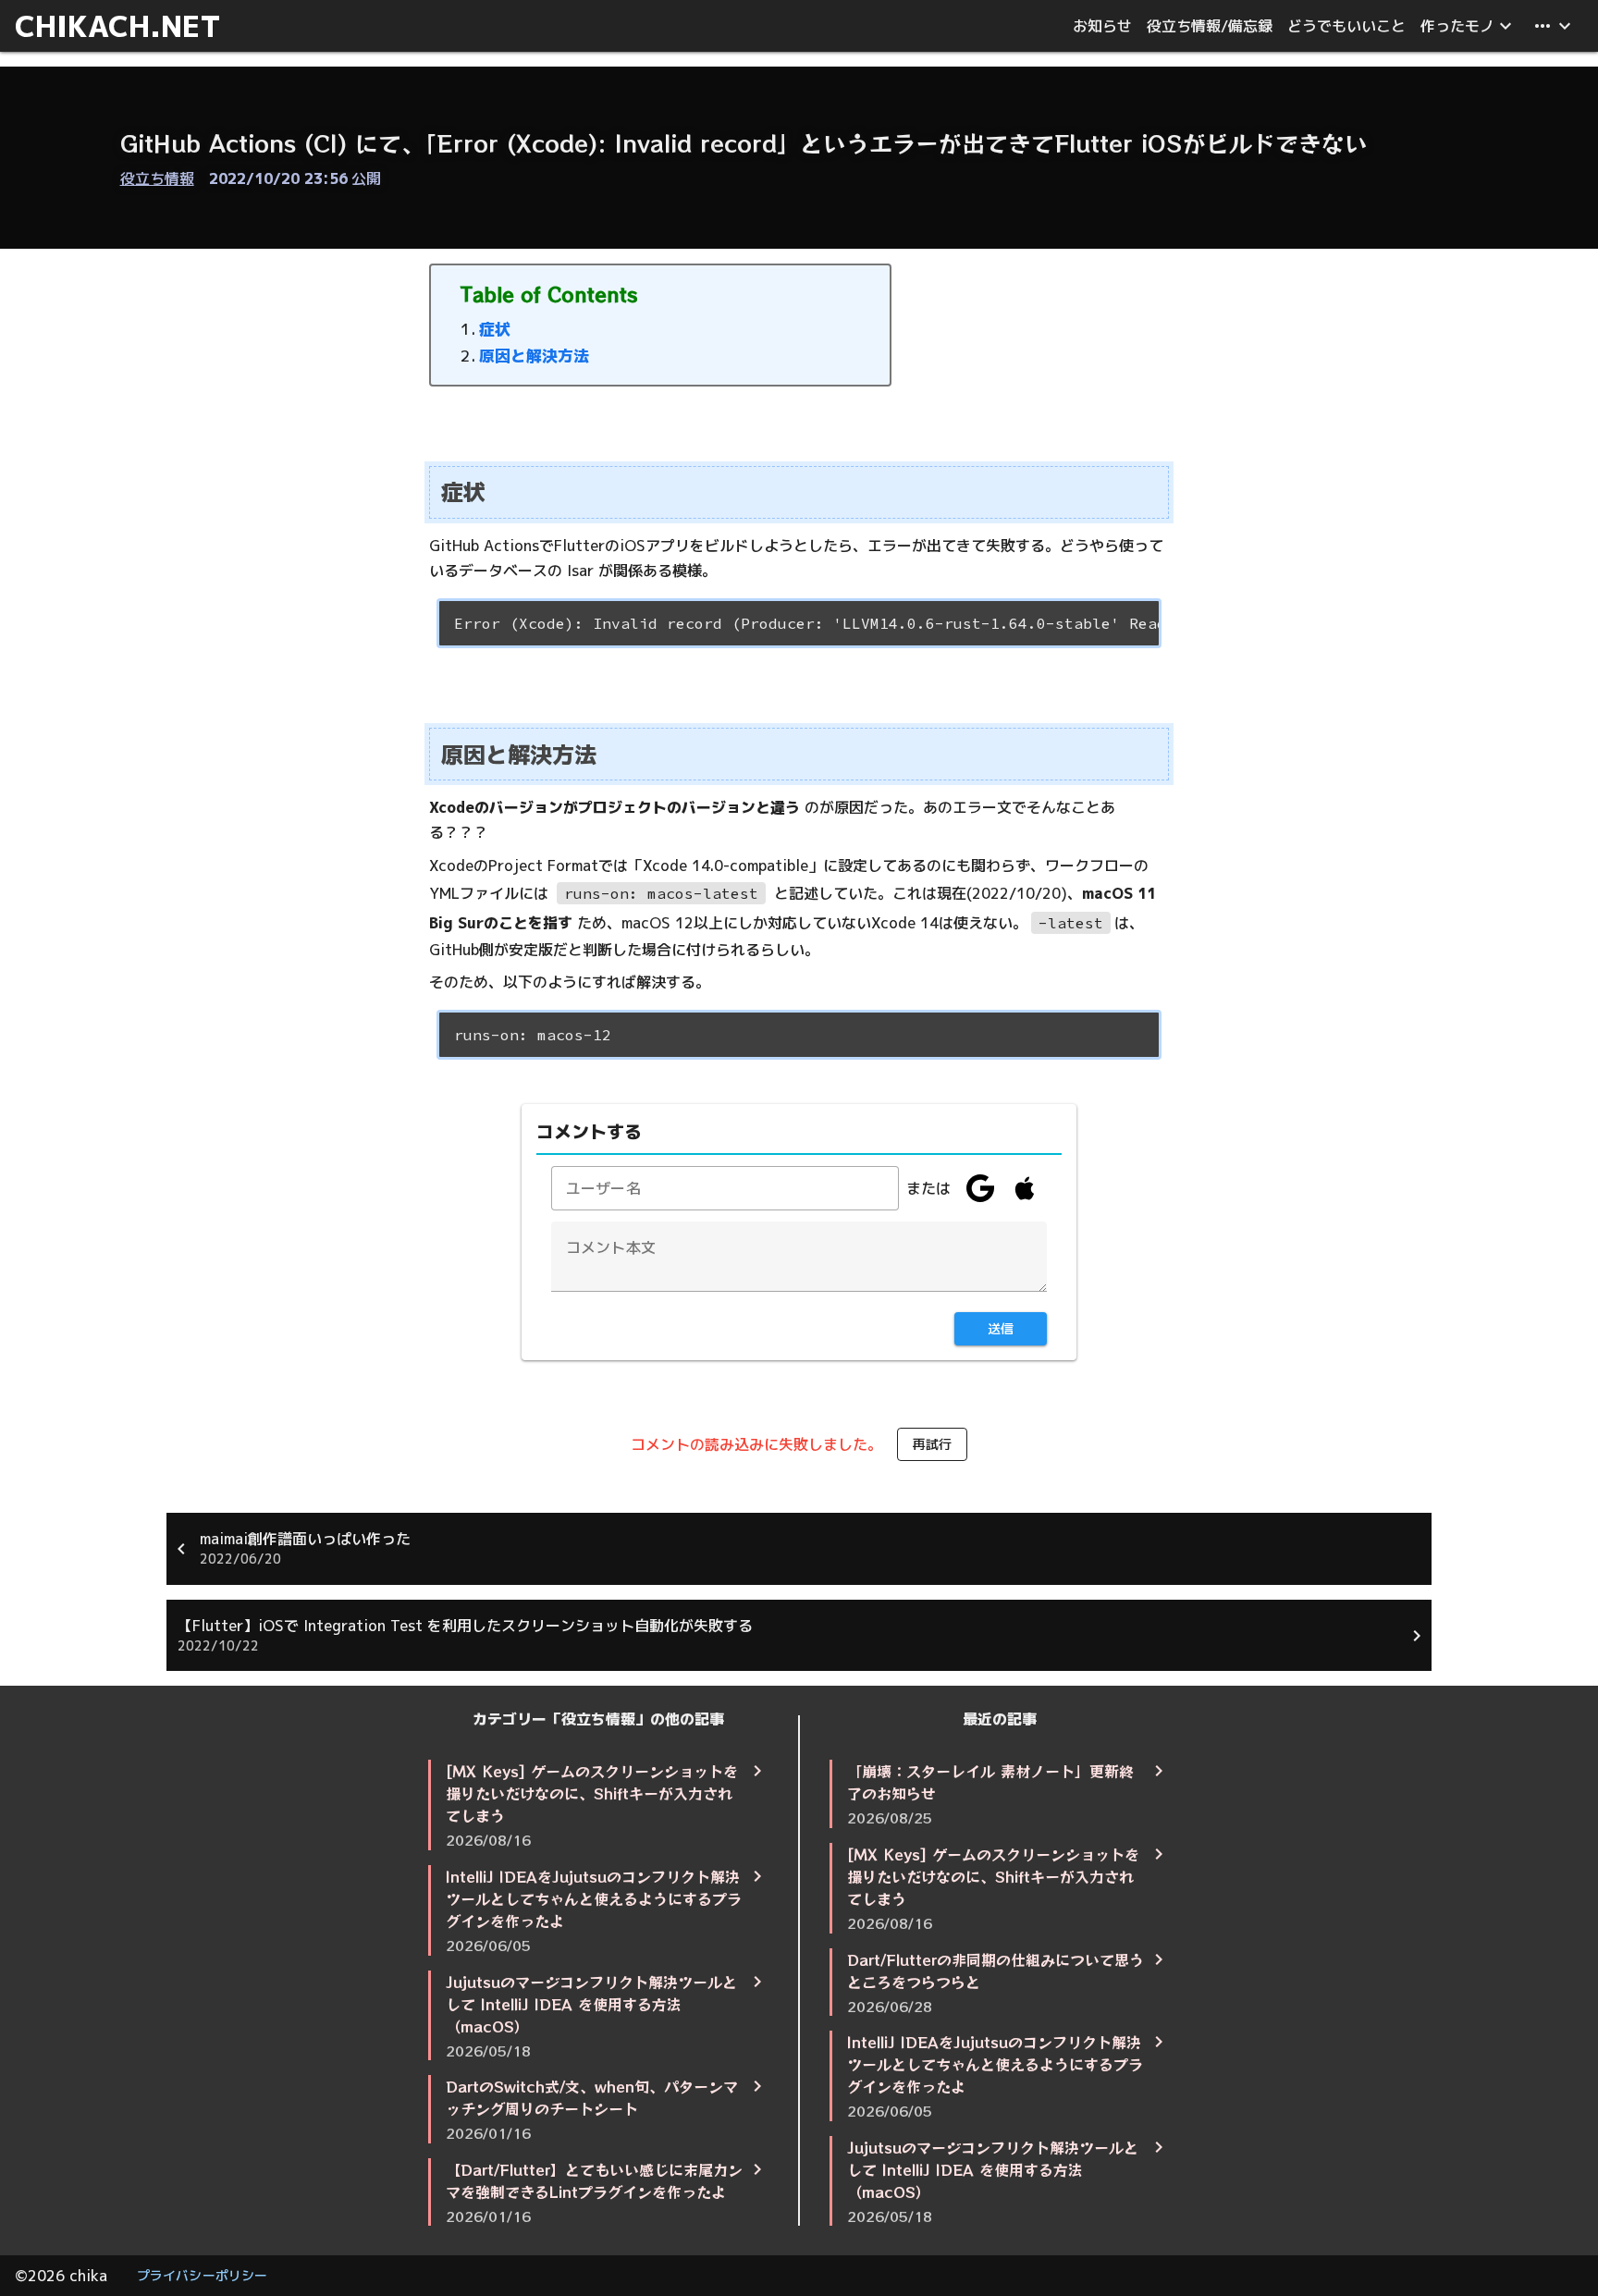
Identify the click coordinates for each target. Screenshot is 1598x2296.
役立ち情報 (157, 178)
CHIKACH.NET (118, 26)
